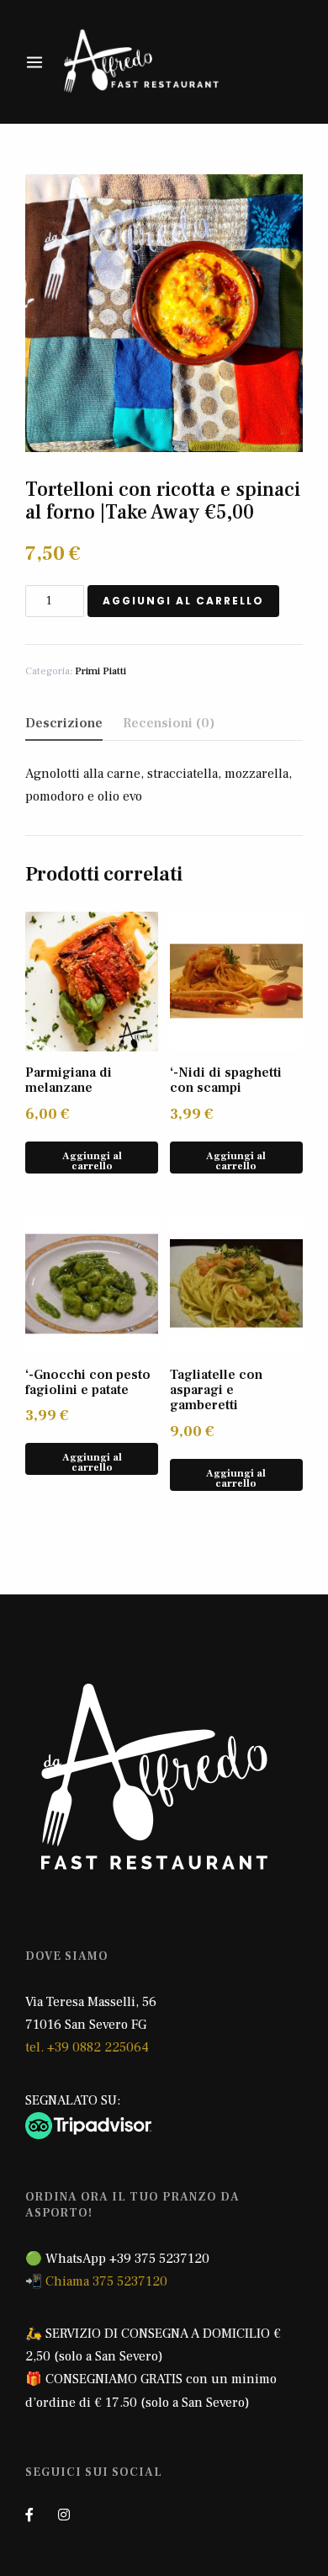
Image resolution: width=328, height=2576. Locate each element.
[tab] (64, 724)
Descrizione (64, 723)
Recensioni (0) (169, 723)
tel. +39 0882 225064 (87, 2047)
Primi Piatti (101, 671)
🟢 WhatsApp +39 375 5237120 (117, 2259)
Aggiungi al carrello (183, 601)
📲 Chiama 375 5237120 (96, 2281)
